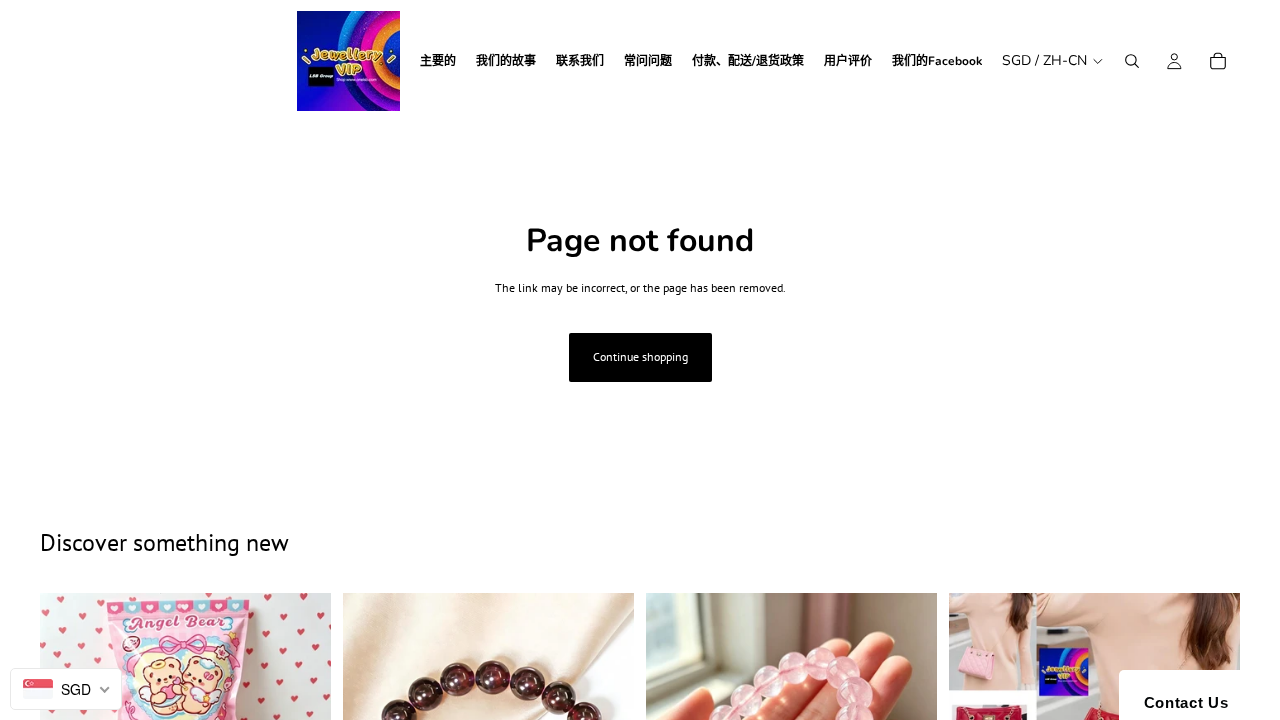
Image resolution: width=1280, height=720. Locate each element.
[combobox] (66, 689)
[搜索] (1132, 61)
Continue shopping (640, 356)
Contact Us (1181, 702)
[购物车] (1218, 61)
